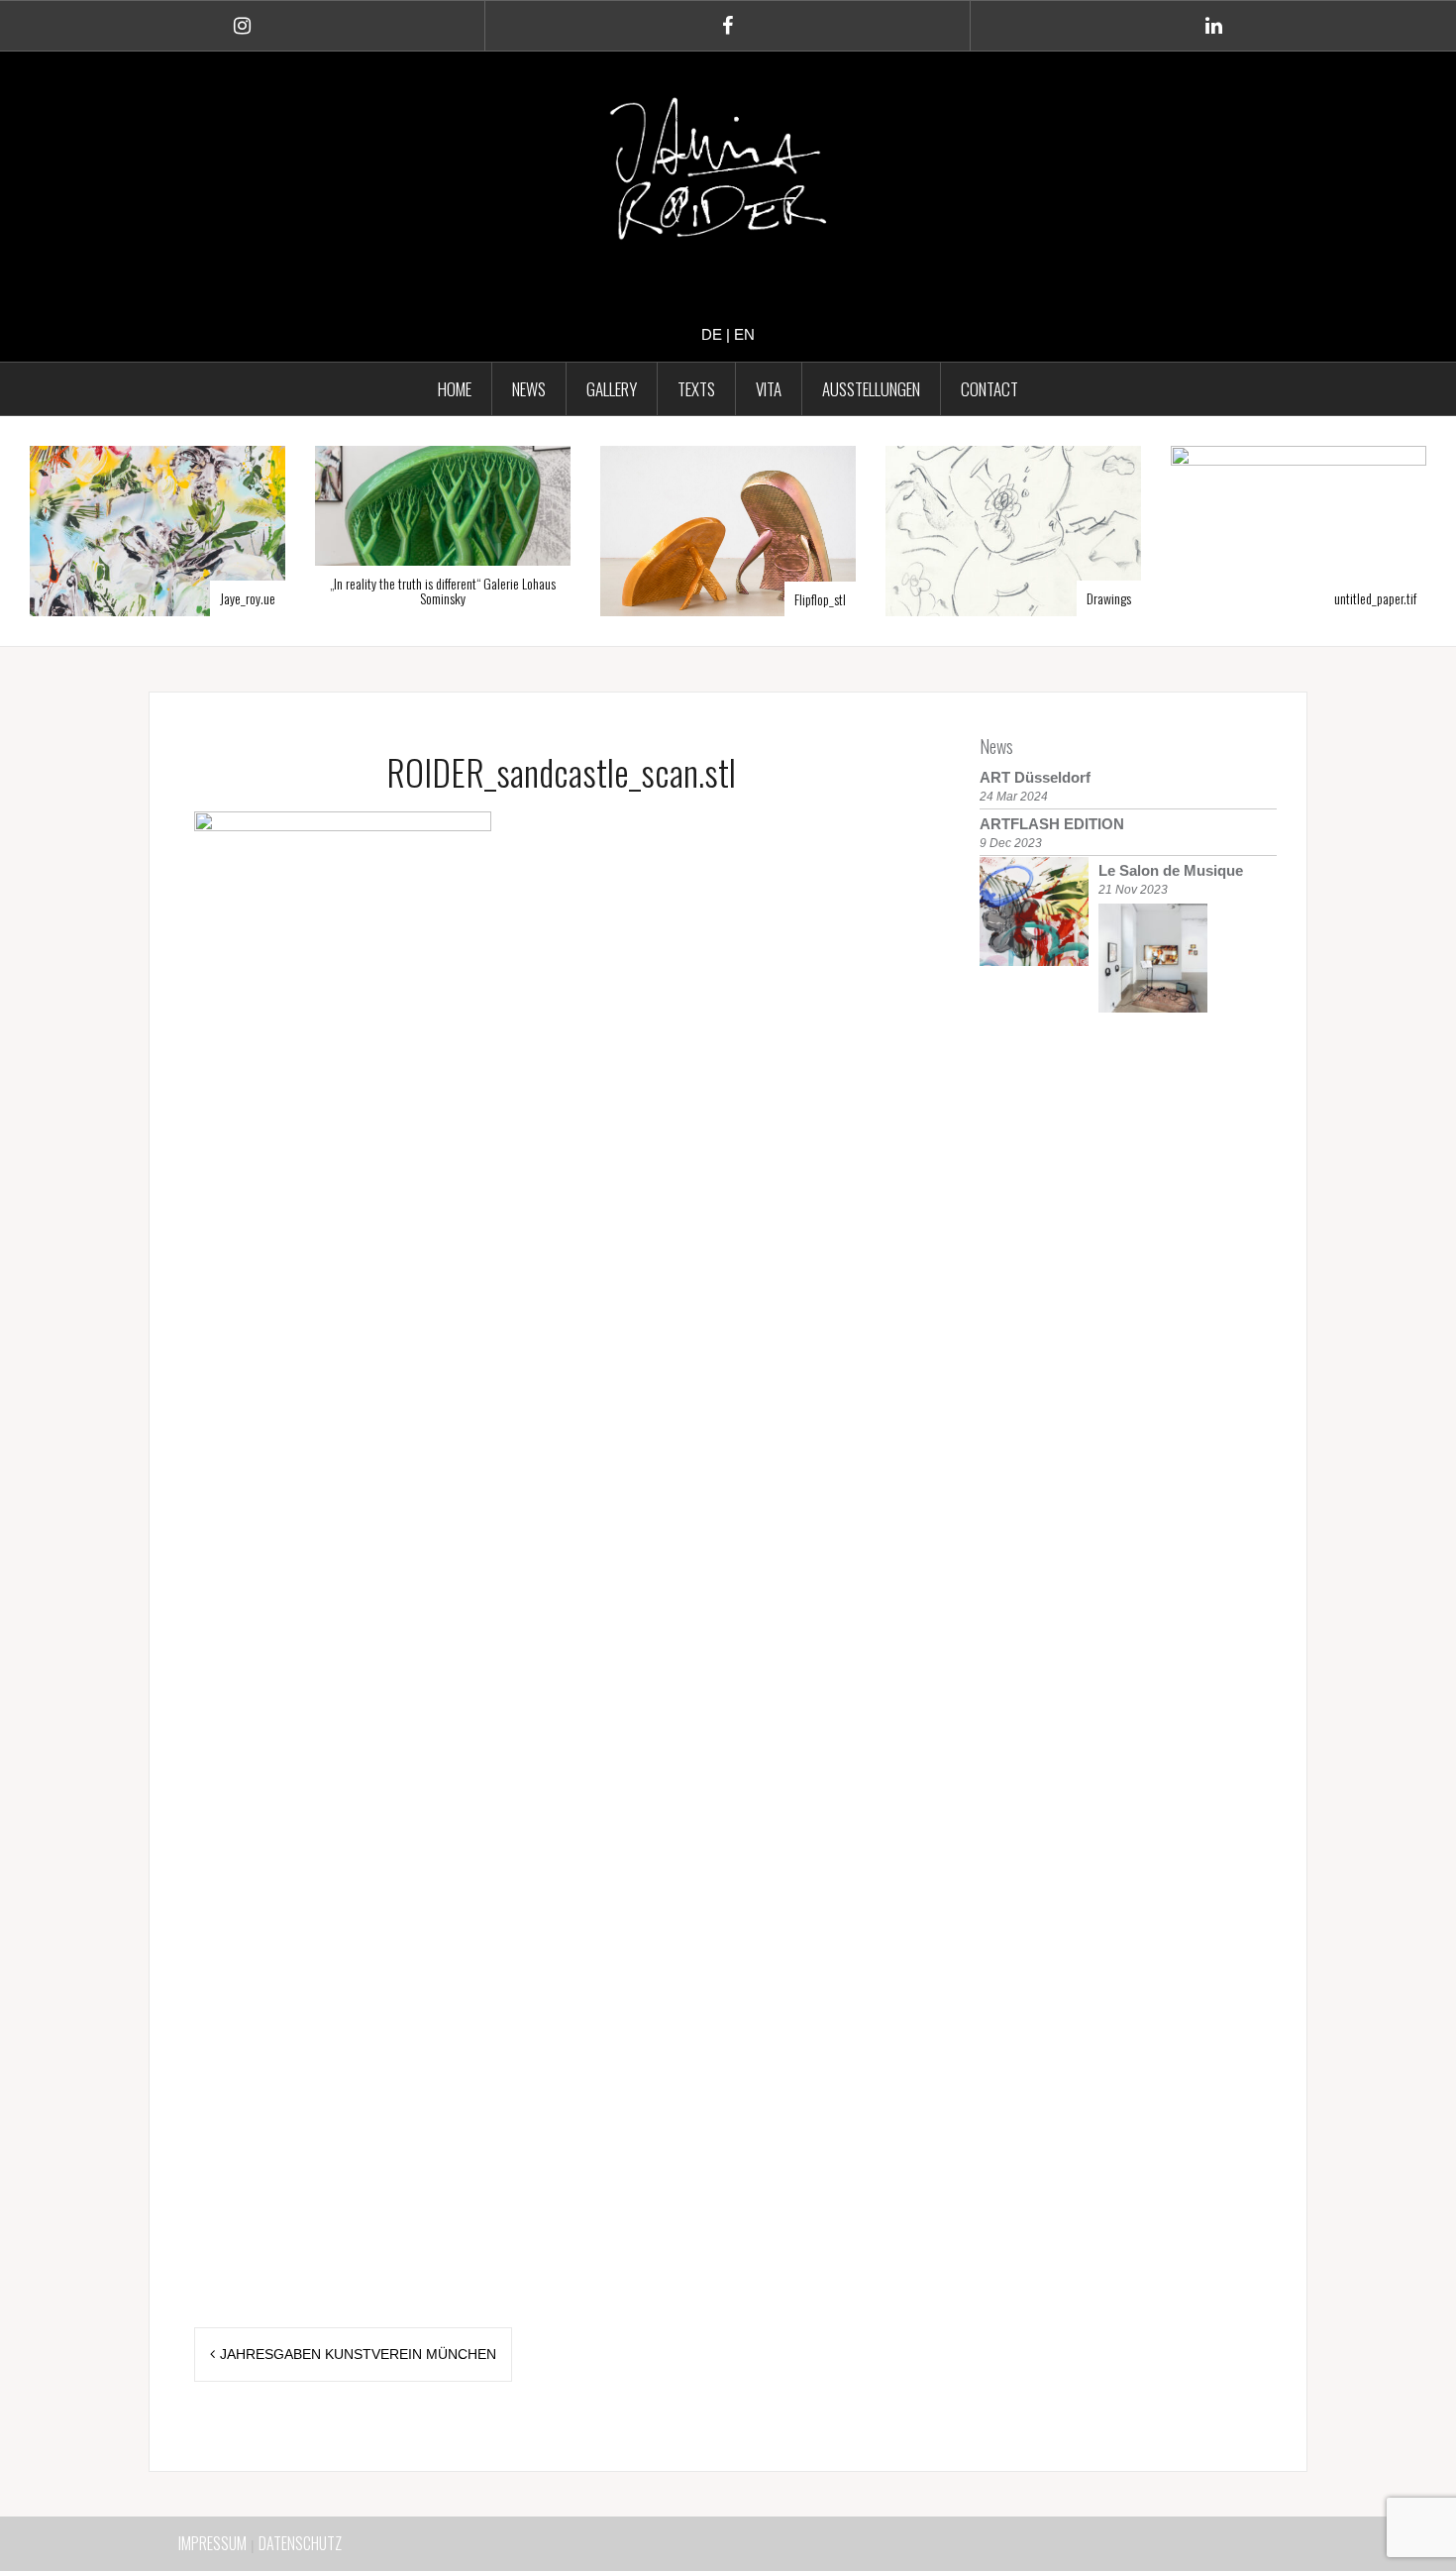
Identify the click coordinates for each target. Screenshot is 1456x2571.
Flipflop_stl (656, 599)
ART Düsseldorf (1035, 777)
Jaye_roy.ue (83, 598)
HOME (455, 389)
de (712, 334)
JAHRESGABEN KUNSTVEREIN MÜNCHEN (358, 2354)
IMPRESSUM (212, 2543)
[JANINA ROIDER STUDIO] (728, 173)
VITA (769, 389)
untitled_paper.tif (1211, 598)
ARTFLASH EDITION (1052, 824)
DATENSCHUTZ (300, 2543)
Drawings (944, 598)
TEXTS (696, 389)
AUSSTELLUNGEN (871, 389)
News (996, 746)
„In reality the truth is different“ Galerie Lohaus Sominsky (278, 590)
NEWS (529, 389)
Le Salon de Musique (1171, 870)
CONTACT (989, 389)
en (744, 334)
